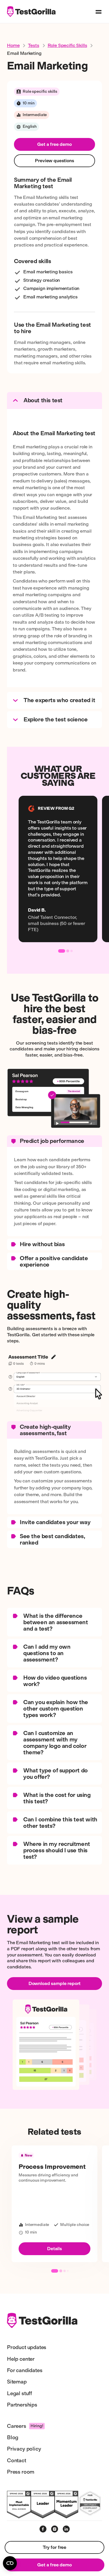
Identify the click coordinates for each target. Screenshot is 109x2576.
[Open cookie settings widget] (10, 2563)
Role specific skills (67, 45)
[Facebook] (43, 2529)
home (13, 45)
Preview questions (54, 161)
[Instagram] (55, 2529)
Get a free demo (54, 144)
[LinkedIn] (66, 2529)
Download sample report (54, 1983)
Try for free (54, 2547)
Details (54, 2249)
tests (33, 45)
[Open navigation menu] (99, 12)
